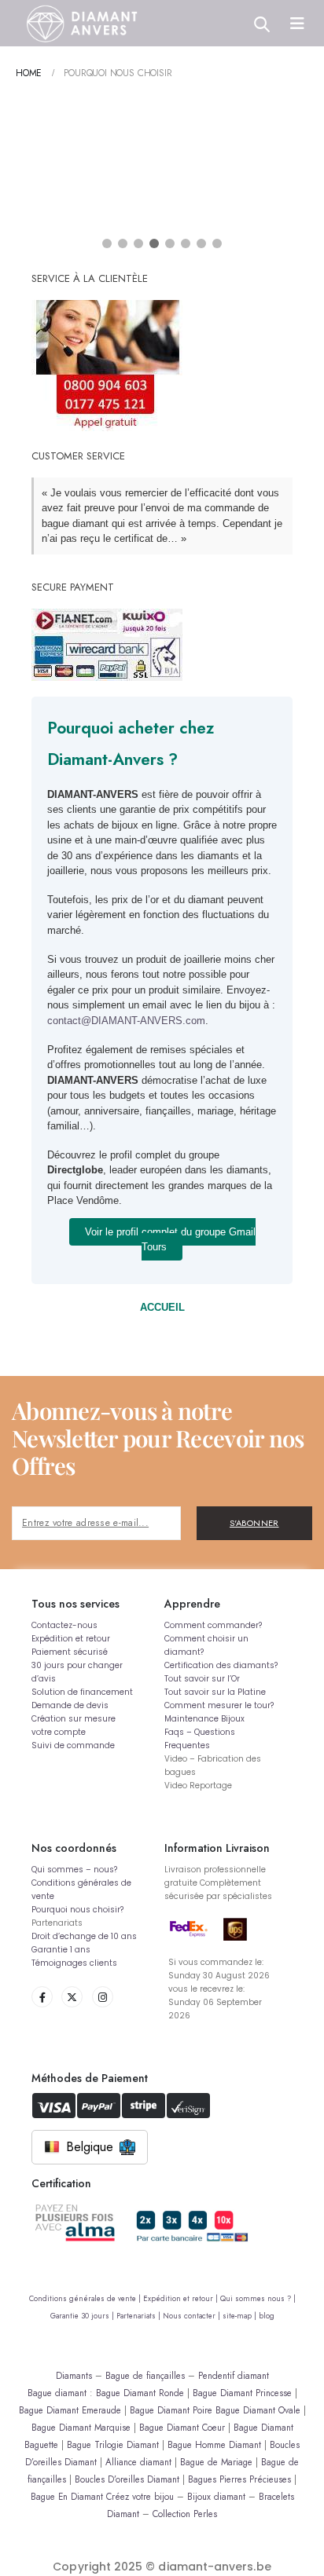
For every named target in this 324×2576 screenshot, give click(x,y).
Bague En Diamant (67, 2496)
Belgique (90, 2147)
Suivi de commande (73, 1745)
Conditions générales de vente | (86, 2299)
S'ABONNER (254, 1523)
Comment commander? (213, 1625)
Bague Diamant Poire (171, 2410)
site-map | (241, 2316)
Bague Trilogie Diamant (113, 2444)
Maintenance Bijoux (204, 1719)
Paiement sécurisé (70, 1652)
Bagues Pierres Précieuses (239, 2479)
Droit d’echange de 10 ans (84, 1936)
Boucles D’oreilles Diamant (127, 2479)
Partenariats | (140, 2316)
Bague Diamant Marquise (81, 2427)
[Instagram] (103, 1997)
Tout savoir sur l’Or (202, 1679)
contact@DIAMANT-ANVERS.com (126, 1021)
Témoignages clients (74, 1963)
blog (267, 2316)
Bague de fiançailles (145, 2375)
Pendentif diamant (234, 2375)
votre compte (59, 1732)
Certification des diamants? (221, 1665)
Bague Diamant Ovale (258, 2410)
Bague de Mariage (216, 2462)
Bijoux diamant (216, 2496)
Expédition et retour (71, 1639)
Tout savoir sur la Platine (215, 1692)
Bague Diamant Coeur (182, 2427)
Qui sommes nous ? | (258, 2299)
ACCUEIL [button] (162, 1307)
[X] (72, 1997)
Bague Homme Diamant (214, 2444)
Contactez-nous (64, 1625)
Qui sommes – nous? (74, 1870)
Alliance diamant (138, 2462)
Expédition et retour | (182, 2299)
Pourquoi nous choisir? (77, 1910)
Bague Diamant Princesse (242, 2393)
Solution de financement (82, 1692)
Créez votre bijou (140, 2496)
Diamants (74, 2375)
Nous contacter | (193, 2316)
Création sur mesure (74, 1719)
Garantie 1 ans (61, 1950)
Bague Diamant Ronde (140, 2393)
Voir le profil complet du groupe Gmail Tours (170, 1240)
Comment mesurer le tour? (219, 1705)
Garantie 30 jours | (83, 2316)
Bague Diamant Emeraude (70, 2410)
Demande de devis (70, 1705)
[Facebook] (42, 1997)
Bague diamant (57, 2393)
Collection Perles (185, 2514)
